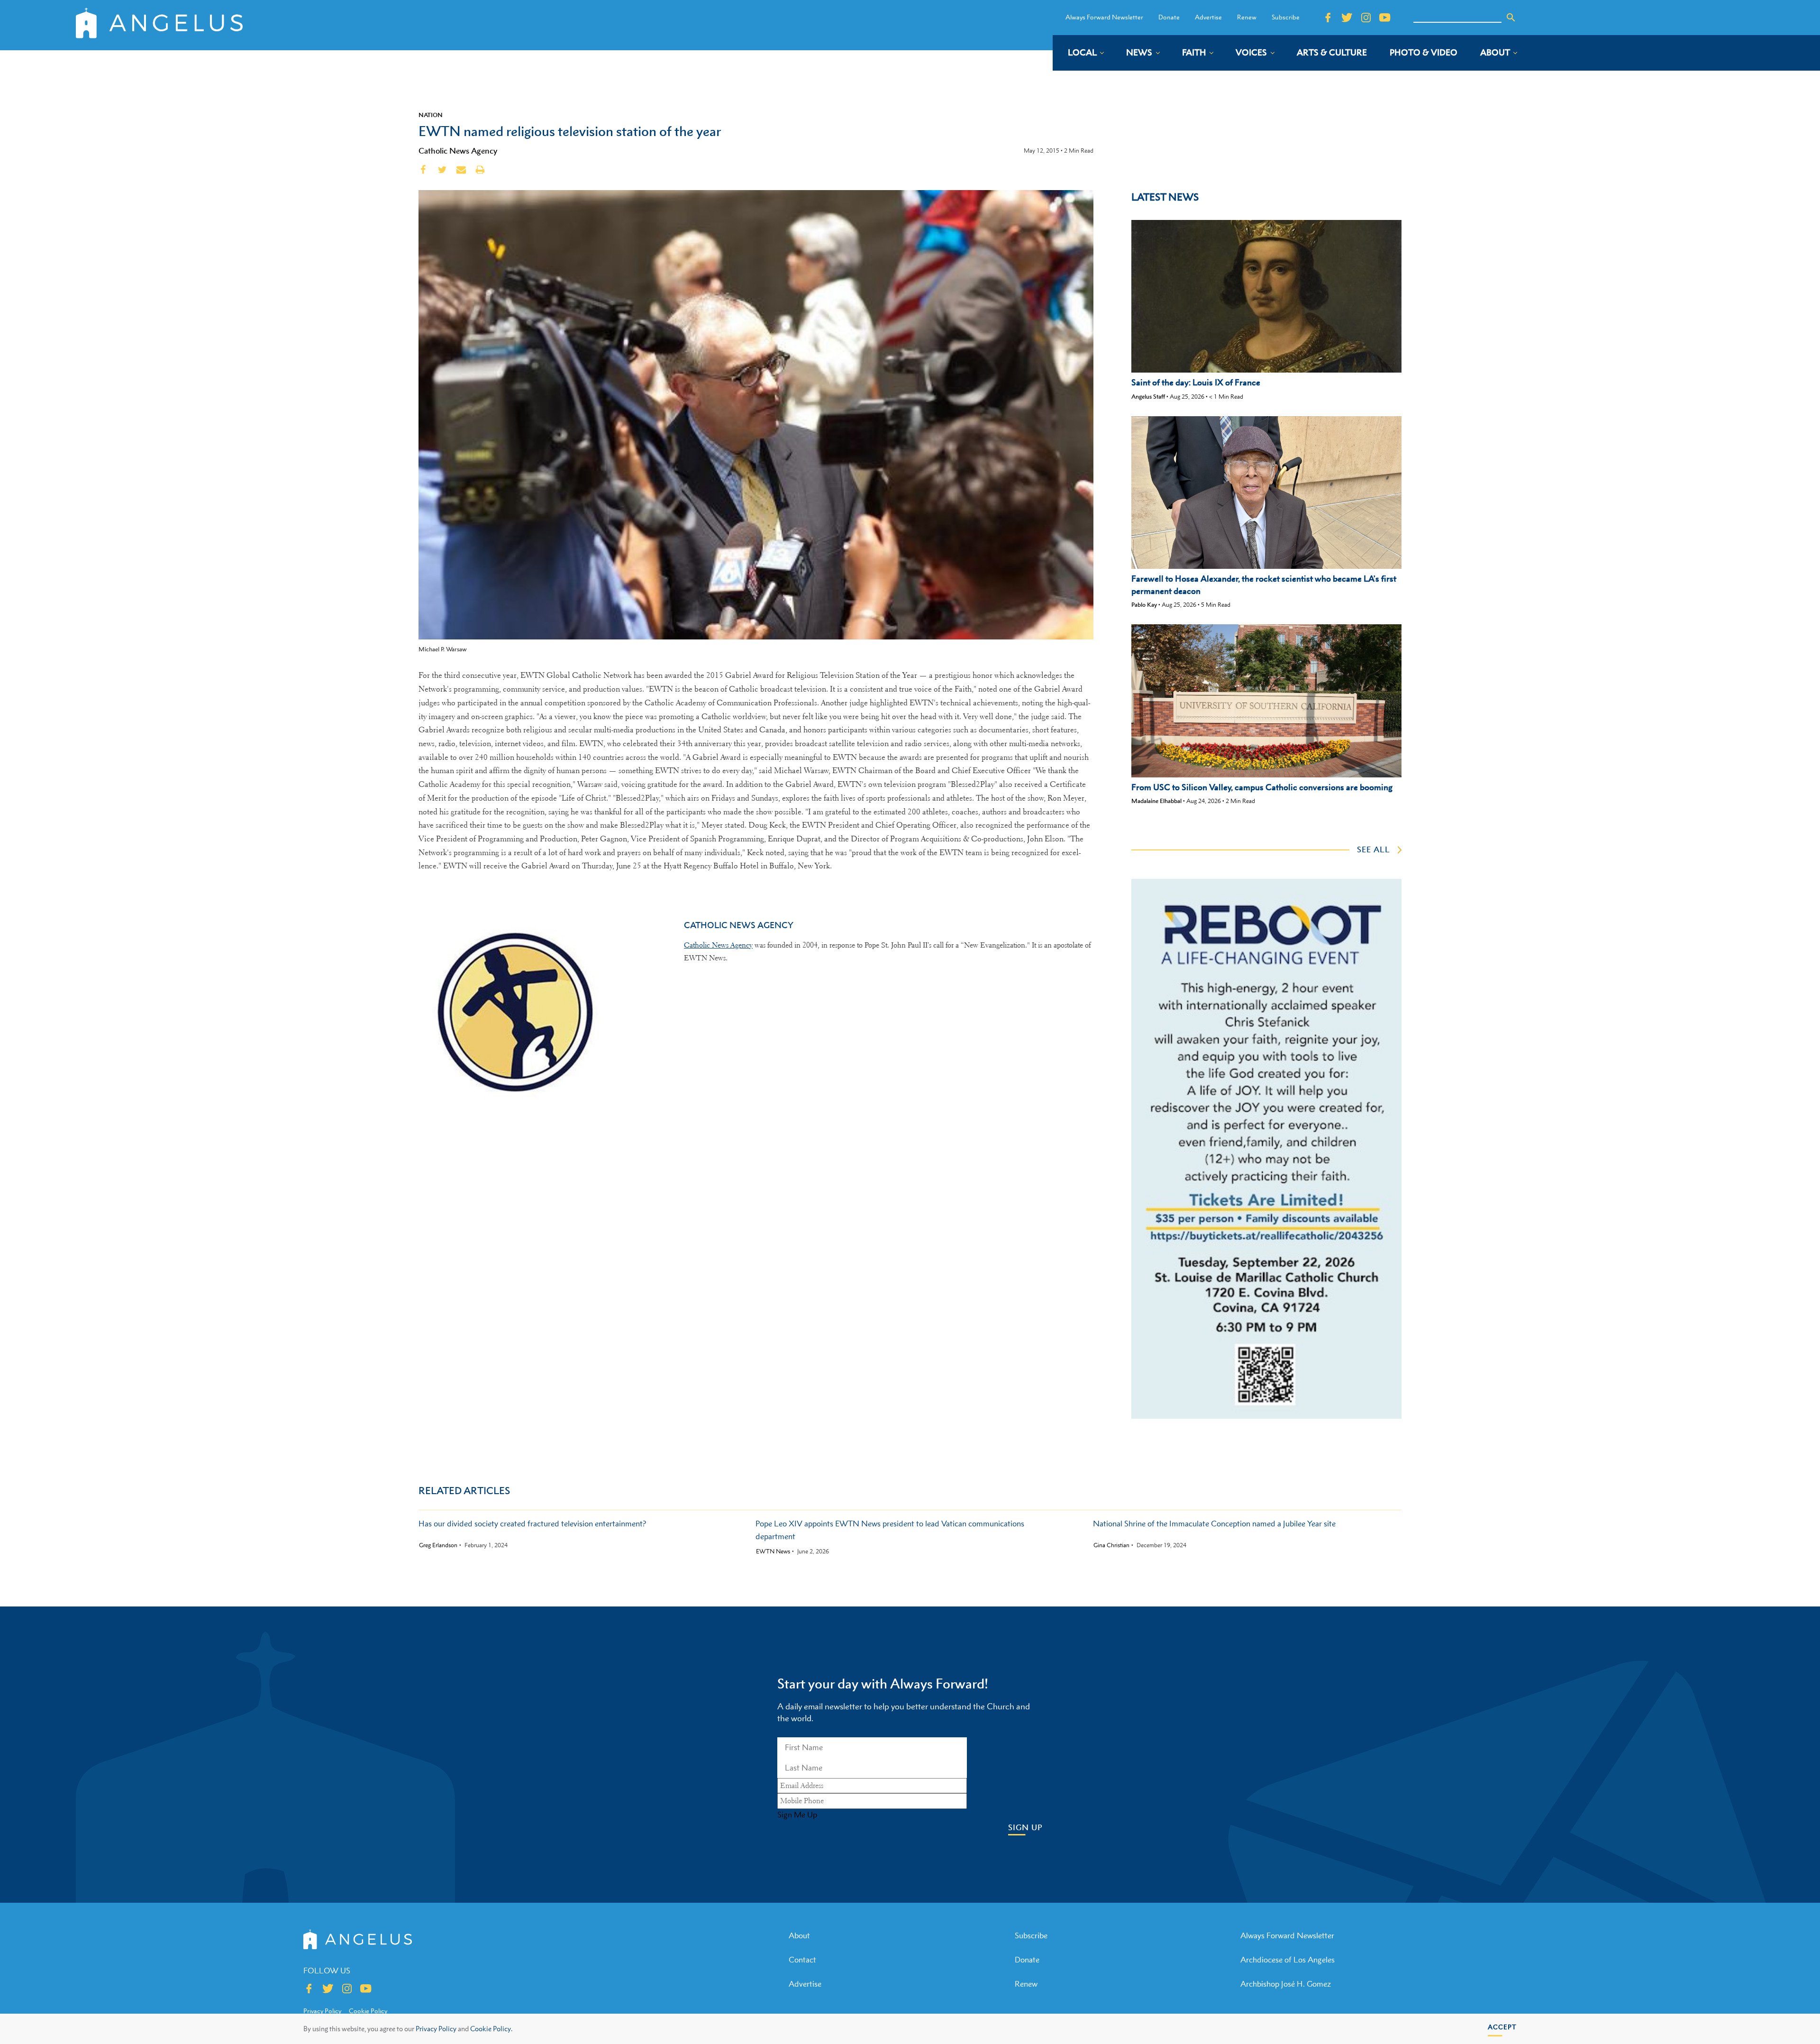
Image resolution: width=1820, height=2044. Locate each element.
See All (1374, 849)
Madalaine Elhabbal (1156, 801)
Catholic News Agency (458, 151)
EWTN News (773, 1551)
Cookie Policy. (491, 2029)
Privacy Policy (436, 2029)
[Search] (1511, 18)
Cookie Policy (368, 2011)
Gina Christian (1111, 1545)
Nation (431, 115)
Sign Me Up (797, 1815)
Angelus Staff (1148, 397)
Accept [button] (1502, 2027)
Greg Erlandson (438, 1545)
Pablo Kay (1144, 605)
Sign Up (1025, 1828)
